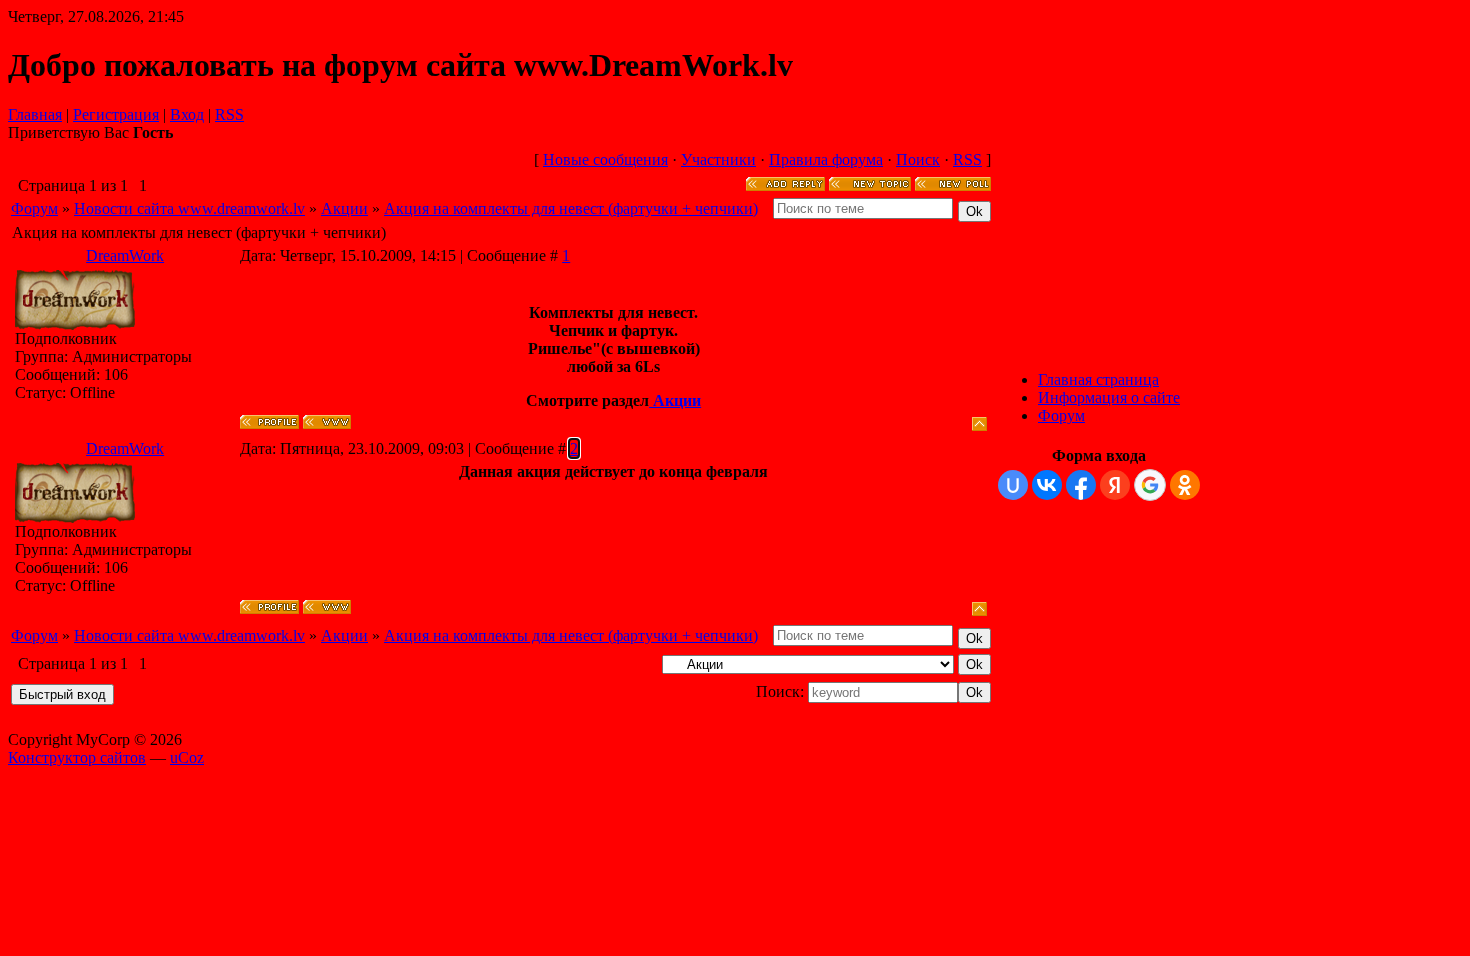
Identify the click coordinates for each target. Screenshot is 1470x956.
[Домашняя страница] (327, 422)
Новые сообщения (605, 159)
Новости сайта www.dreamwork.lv (189, 208)
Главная (35, 114)
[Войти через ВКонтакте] (1047, 485)
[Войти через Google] (1150, 485)
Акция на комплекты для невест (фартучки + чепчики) (571, 208)
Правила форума (826, 159)
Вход (187, 114)
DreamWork (125, 255)
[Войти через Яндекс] (1115, 485)
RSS (229, 114)
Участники (718, 159)
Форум (34, 208)
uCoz (187, 757)
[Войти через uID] (1013, 485)
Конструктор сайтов (77, 757)
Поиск (918, 159)
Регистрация (116, 114)
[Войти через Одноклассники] (1185, 485)
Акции (344, 208)
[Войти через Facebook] (1081, 485)
